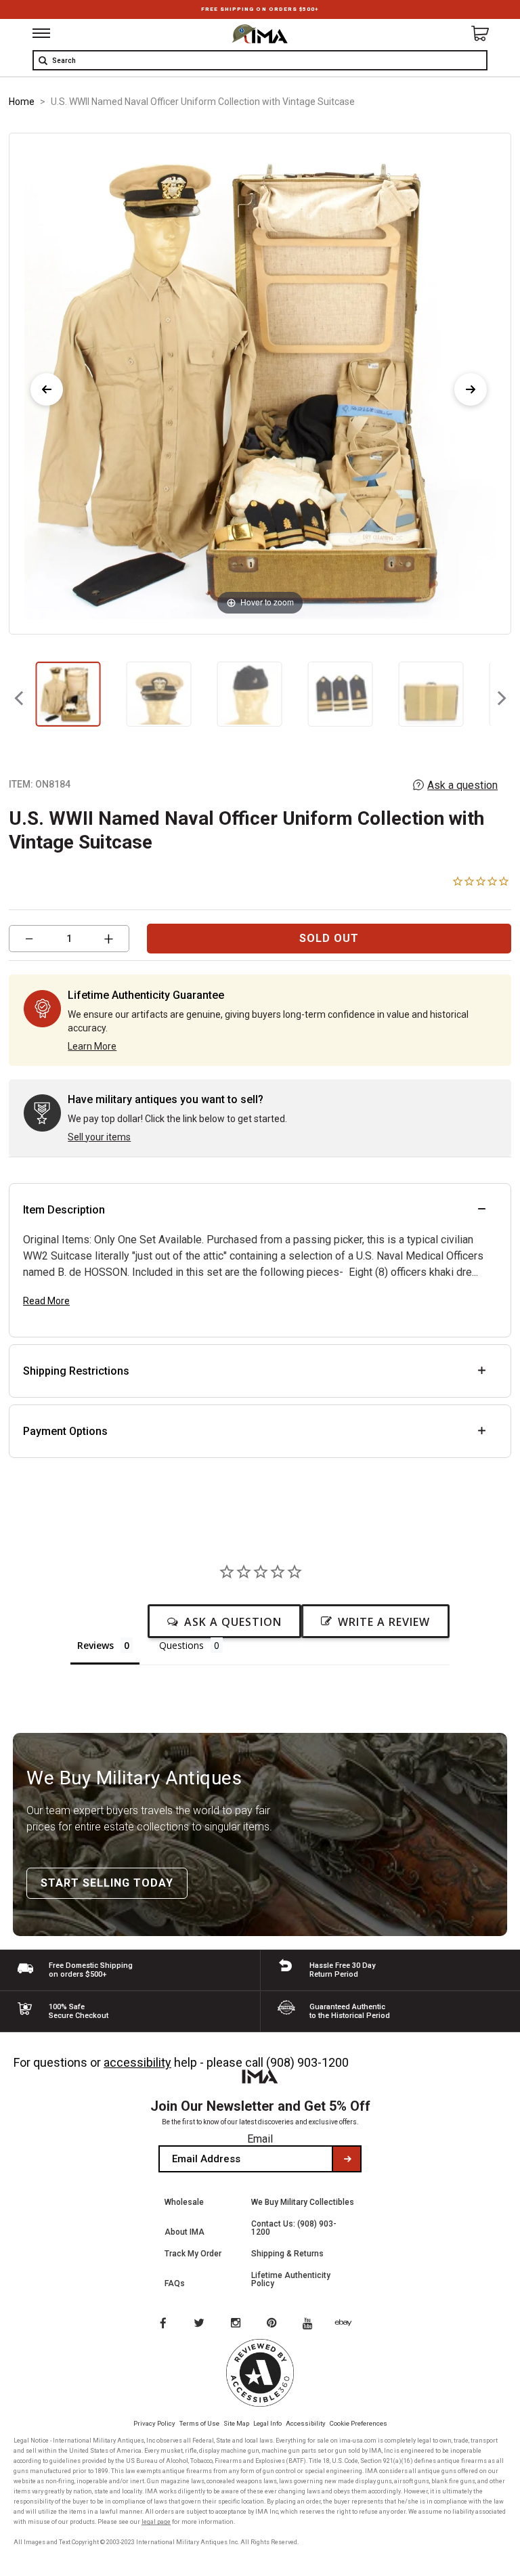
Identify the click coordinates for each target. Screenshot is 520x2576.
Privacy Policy (154, 2423)
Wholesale (184, 2202)
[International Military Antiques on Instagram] (237, 2324)
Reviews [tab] (95, 1645)
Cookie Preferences (359, 2423)
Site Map (236, 2423)
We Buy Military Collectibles (303, 2202)
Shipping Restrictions (76, 1371)
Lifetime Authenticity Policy (291, 2279)
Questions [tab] (181, 1645)
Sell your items (99, 1137)
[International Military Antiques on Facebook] (162, 2324)
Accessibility (306, 2423)
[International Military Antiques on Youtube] (311, 2324)
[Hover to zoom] (260, 383)
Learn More (92, 1046)
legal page (156, 2522)
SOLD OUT (329, 938)
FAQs (175, 2283)
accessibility (137, 2062)
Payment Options (65, 1431)
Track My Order (193, 2254)
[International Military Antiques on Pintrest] (274, 2324)
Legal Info (267, 2423)
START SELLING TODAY (107, 1883)
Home (22, 102)
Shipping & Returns (287, 2254)
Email (260, 2139)
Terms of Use (199, 2423)
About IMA (185, 2232)
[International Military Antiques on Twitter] (200, 2324)
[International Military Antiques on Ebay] (349, 2324)
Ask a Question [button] (233, 1622)
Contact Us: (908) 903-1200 (294, 2228)
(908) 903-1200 (307, 2062)
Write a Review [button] (384, 1622)
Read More (46, 1301)
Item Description (64, 1210)
